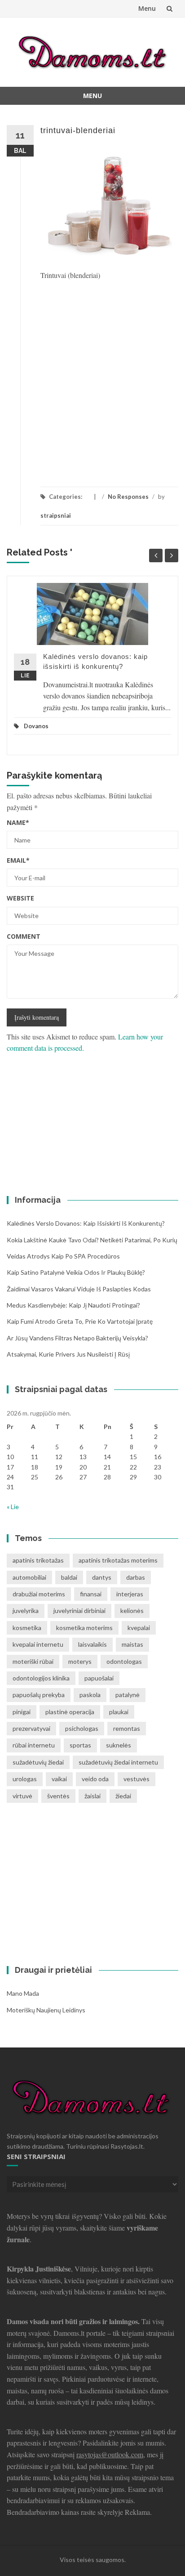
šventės (58, 1796)
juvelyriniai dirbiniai (79, 1611)
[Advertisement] (92, 378)
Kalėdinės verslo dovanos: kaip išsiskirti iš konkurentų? (86, 1223)
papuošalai (99, 1678)
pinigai (22, 1712)
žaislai (92, 1796)
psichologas (82, 1728)
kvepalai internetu (38, 1644)
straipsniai (56, 515)
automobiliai (29, 1577)
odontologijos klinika (41, 1678)
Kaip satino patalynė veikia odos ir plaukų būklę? (76, 1272)
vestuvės (137, 1779)
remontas (127, 1728)
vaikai (59, 1779)
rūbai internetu (34, 1745)
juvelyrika (26, 1611)
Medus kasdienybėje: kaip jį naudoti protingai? (73, 1305)
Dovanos (36, 726)
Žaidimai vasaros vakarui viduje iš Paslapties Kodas (79, 1289)
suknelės (119, 1745)
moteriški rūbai (33, 1661)
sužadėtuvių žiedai (38, 1762)
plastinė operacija (70, 1712)
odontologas (124, 1661)
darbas (136, 1577)
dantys (102, 1577)
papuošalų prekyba (39, 1695)
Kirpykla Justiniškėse (39, 2269)
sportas (80, 1745)
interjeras (130, 1594)
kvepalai (139, 1628)
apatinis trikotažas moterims (118, 1560)
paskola (90, 1695)
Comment (24, 936)
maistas (132, 1644)
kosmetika (27, 1628)
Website (20, 898)
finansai (91, 1594)
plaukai (119, 1712)
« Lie (13, 1507)
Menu (147, 8)
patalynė (128, 1695)
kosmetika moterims (84, 1628)
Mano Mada (23, 1993)
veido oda (95, 1779)
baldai (69, 1577)
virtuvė (22, 1796)
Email (18, 860)
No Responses (128, 497)
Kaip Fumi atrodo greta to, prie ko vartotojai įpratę (80, 1321)
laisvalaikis (92, 1644)
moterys (80, 1661)
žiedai (123, 1796)
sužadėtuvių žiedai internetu (118, 1762)
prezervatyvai (31, 1728)
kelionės (132, 1611)
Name (18, 822)
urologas (25, 1779)
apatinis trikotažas (38, 1560)
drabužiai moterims (39, 1594)
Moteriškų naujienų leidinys (46, 2010)
